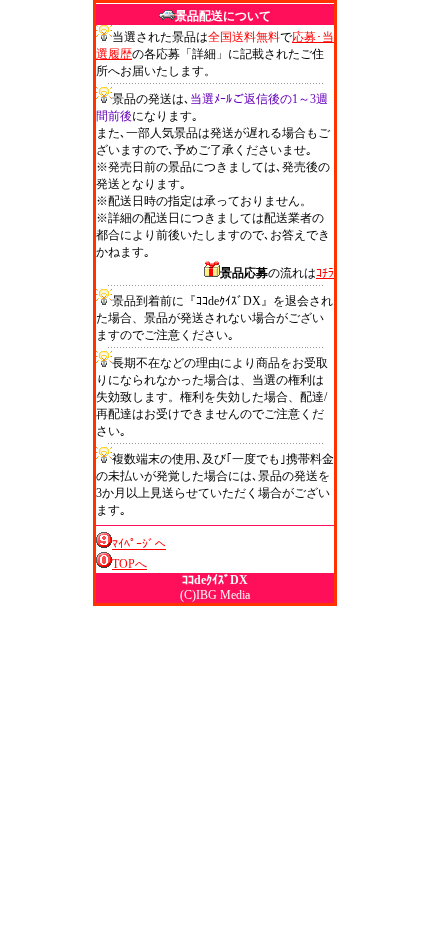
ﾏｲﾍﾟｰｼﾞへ (139, 544)
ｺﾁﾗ (325, 273)
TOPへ (129, 564)
